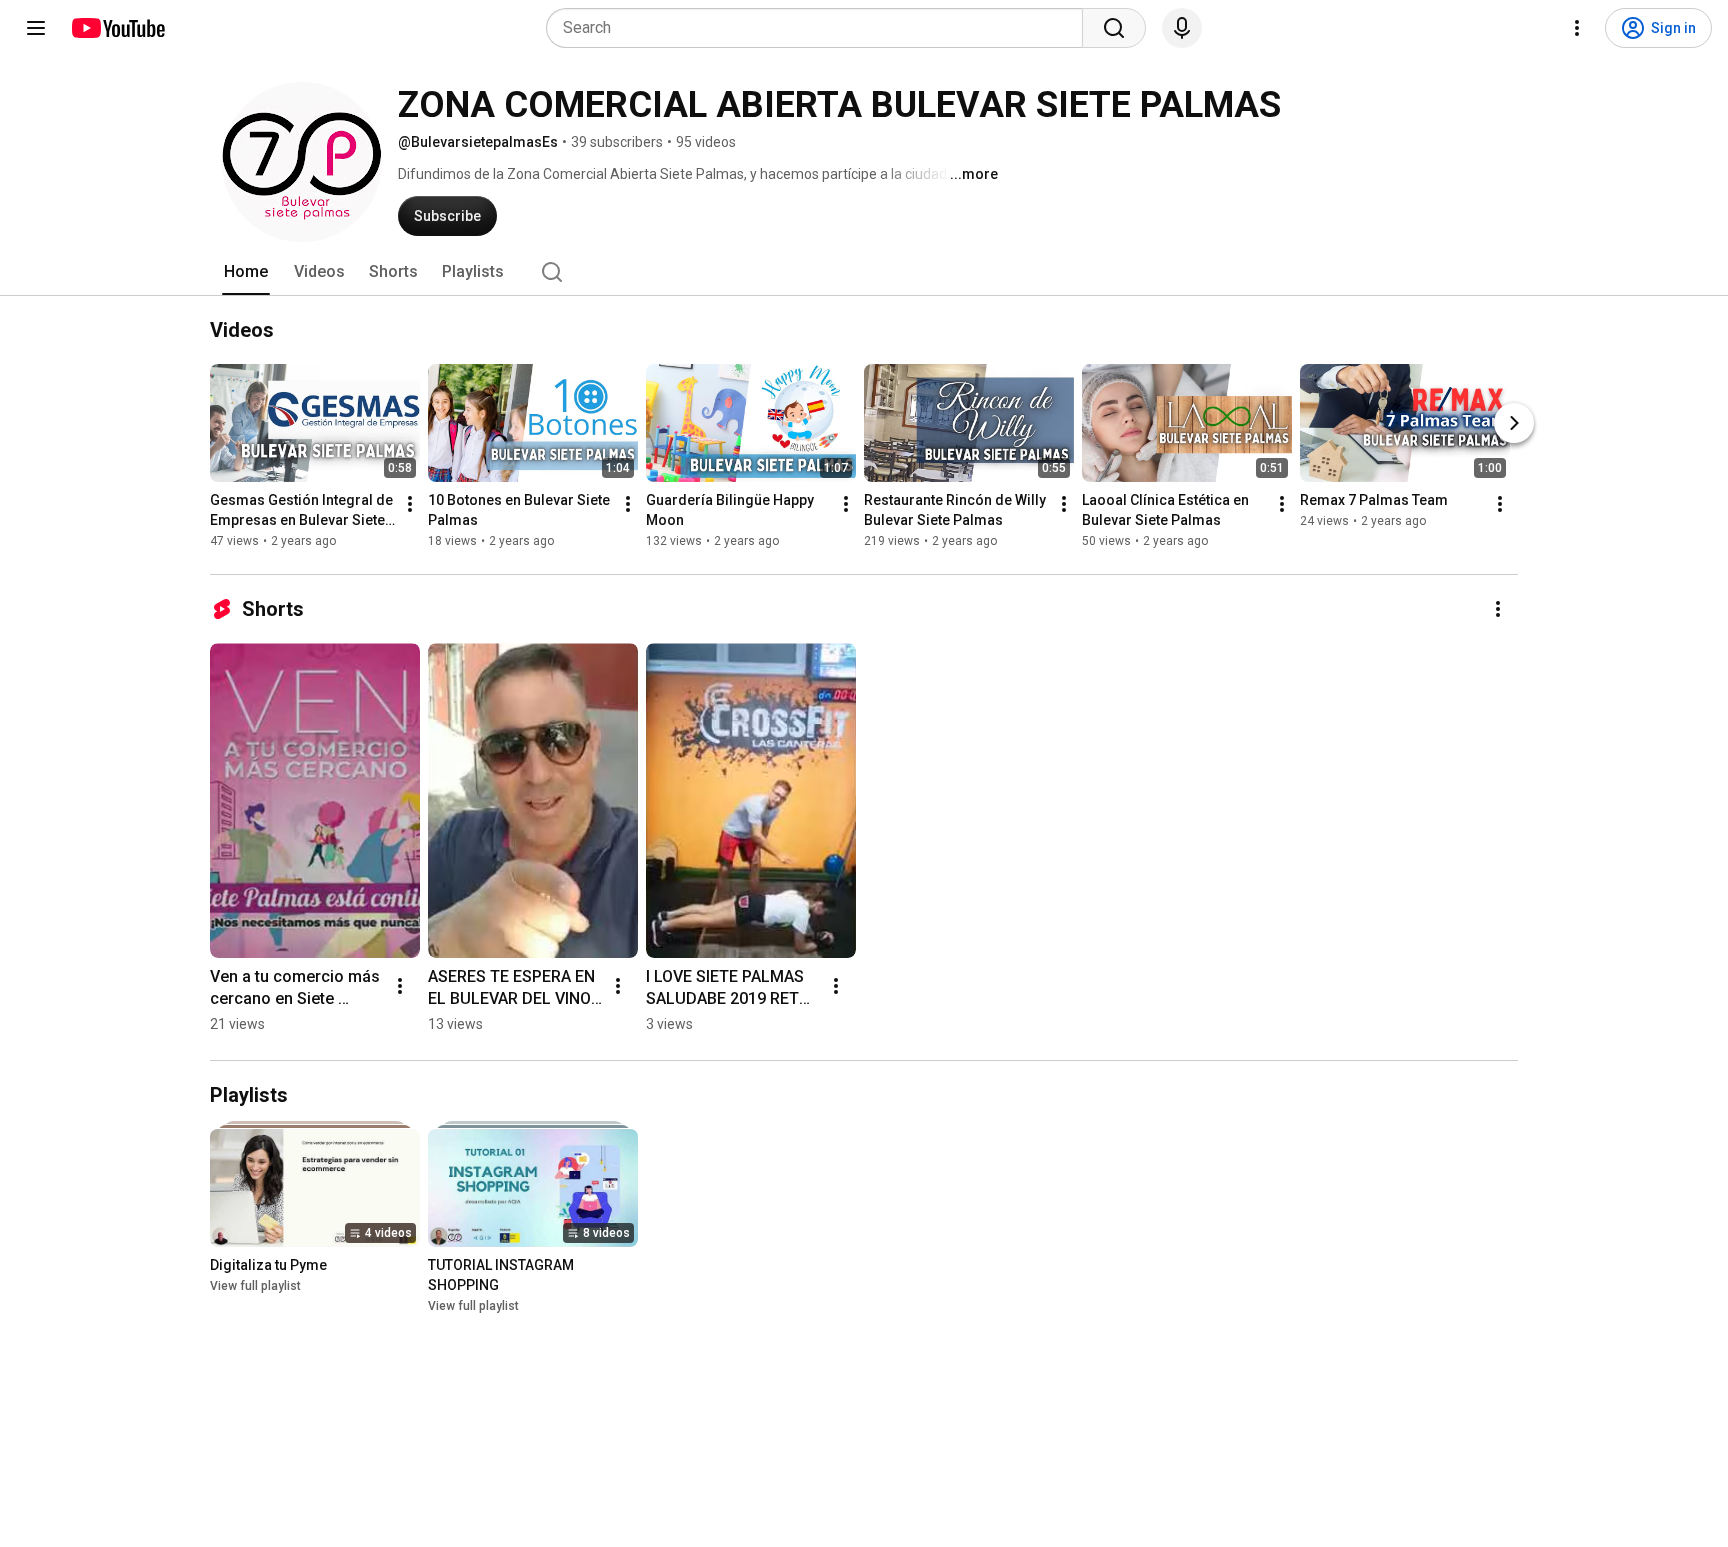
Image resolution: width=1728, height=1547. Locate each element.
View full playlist (255, 1286)
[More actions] (410, 504)
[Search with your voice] (1182, 28)
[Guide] (36, 28)
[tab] (246, 272)
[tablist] (864, 272)
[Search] (1114, 28)
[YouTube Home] (117, 28)
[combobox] (820, 28)
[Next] (1514, 423)
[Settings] (1577, 28)
